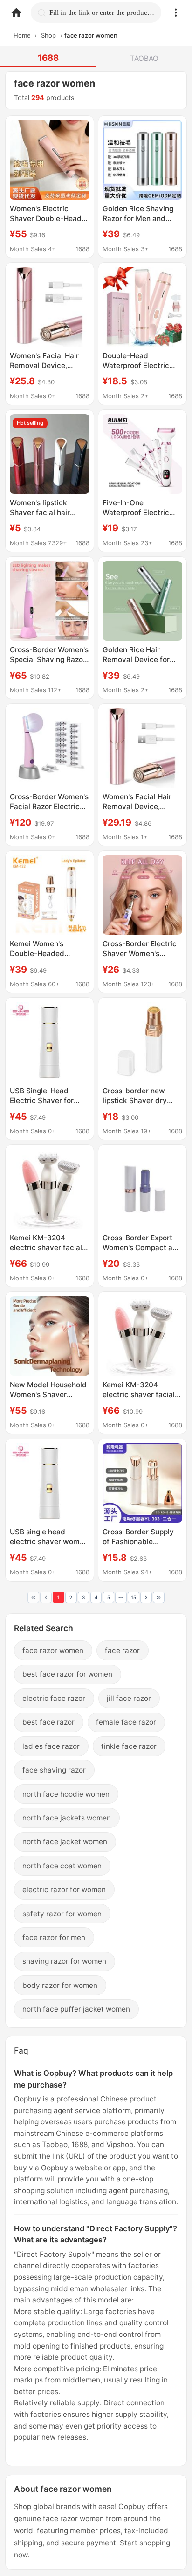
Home (22, 35)
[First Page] (33, 1597)
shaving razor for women (64, 1961)
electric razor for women (64, 1890)
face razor (122, 1650)
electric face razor (54, 1698)
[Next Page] (146, 1597)
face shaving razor (54, 1770)
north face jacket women (65, 1842)
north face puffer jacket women (76, 2009)
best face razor (48, 1722)
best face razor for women (67, 1674)
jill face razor (129, 1698)
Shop (48, 35)
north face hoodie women (66, 1794)
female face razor (126, 1722)
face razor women (53, 1650)
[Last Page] (159, 1597)
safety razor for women (62, 1914)
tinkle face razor (129, 1746)
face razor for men (54, 1937)
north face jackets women (67, 1818)
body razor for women (60, 1985)
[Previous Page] (46, 1597)
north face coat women (62, 1866)
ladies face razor (51, 1746)
